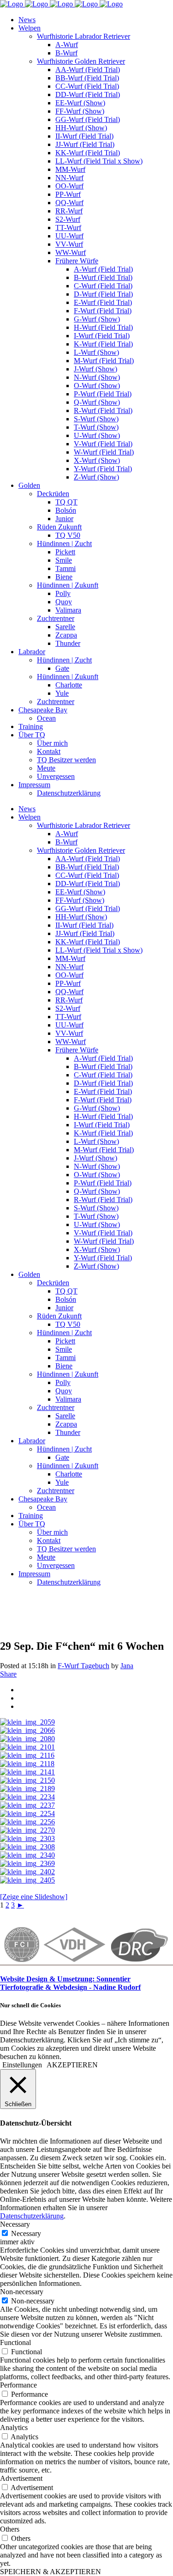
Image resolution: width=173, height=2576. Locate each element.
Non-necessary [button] (22, 2292)
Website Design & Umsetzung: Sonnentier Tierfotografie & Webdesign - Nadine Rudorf (70, 1983)
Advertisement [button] (21, 2478)
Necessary (26, 2233)
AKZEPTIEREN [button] (72, 2065)
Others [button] (10, 2529)
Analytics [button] (14, 2427)
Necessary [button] (15, 2224)
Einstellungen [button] (22, 2065)
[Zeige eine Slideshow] (34, 1897)
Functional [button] (15, 2342)
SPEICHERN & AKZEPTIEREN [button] (51, 2572)
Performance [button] (18, 2385)
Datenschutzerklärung (32, 2216)
